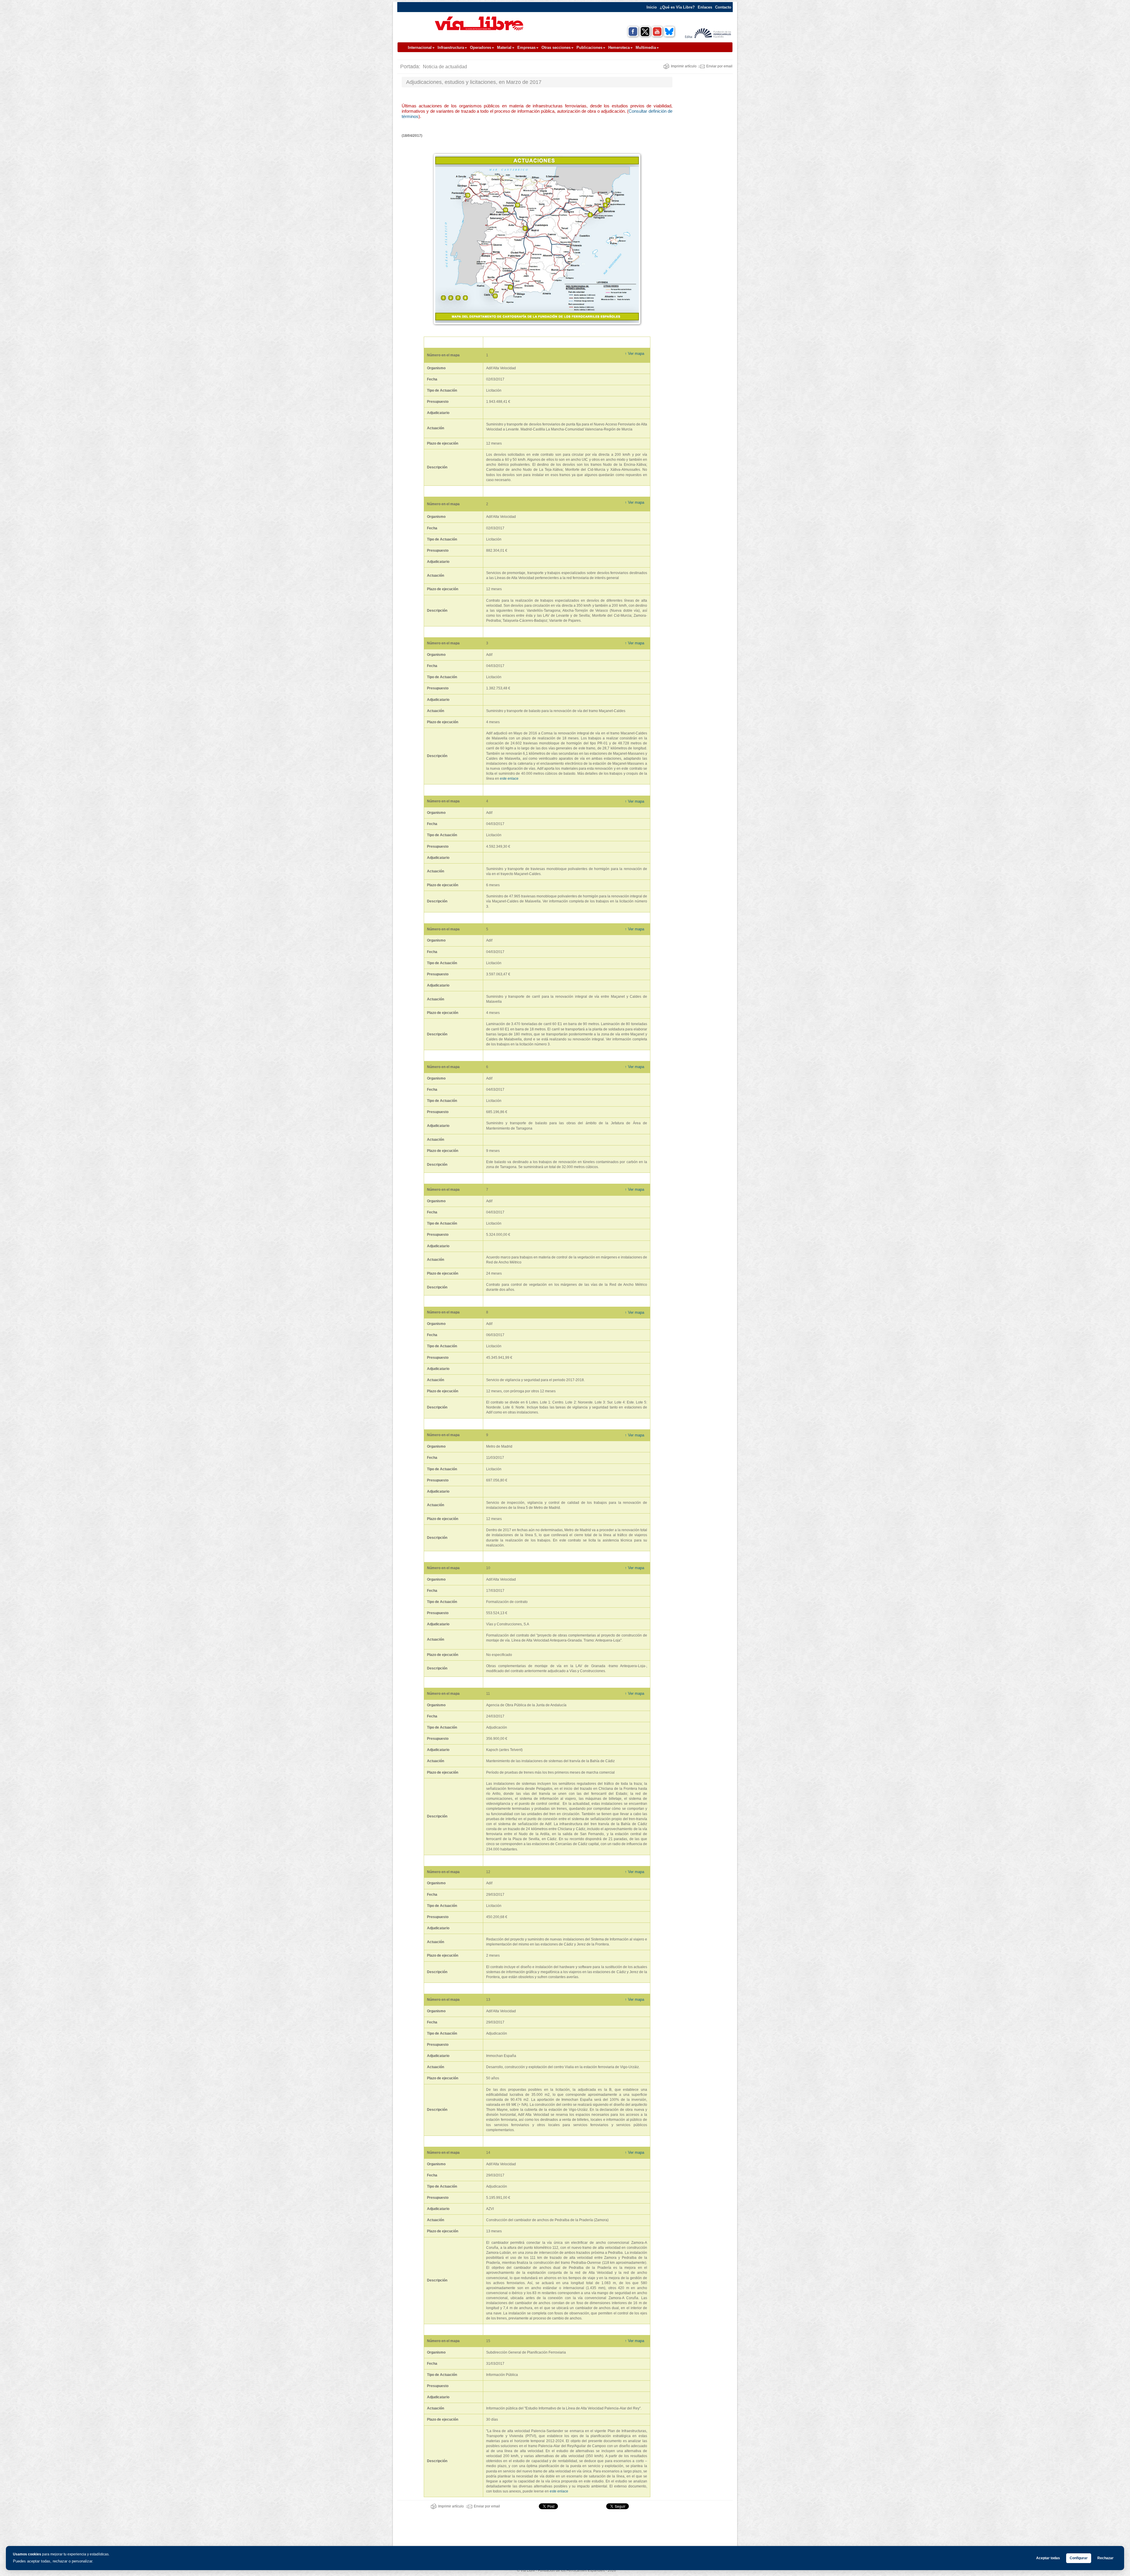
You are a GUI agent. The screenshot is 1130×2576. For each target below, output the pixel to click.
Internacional (420, 48)
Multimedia (646, 48)
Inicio (652, 7)
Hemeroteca (619, 48)
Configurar (1079, 2558)
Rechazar (1105, 2558)
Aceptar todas (1048, 2558)
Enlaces (705, 7)
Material (504, 48)
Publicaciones (589, 48)
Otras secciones (556, 48)
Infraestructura (451, 48)
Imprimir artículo (684, 66)
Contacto (723, 7)
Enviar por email (719, 66)
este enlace (509, 779)
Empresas (526, 48)
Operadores (481, 48)
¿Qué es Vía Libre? (677, 7)
